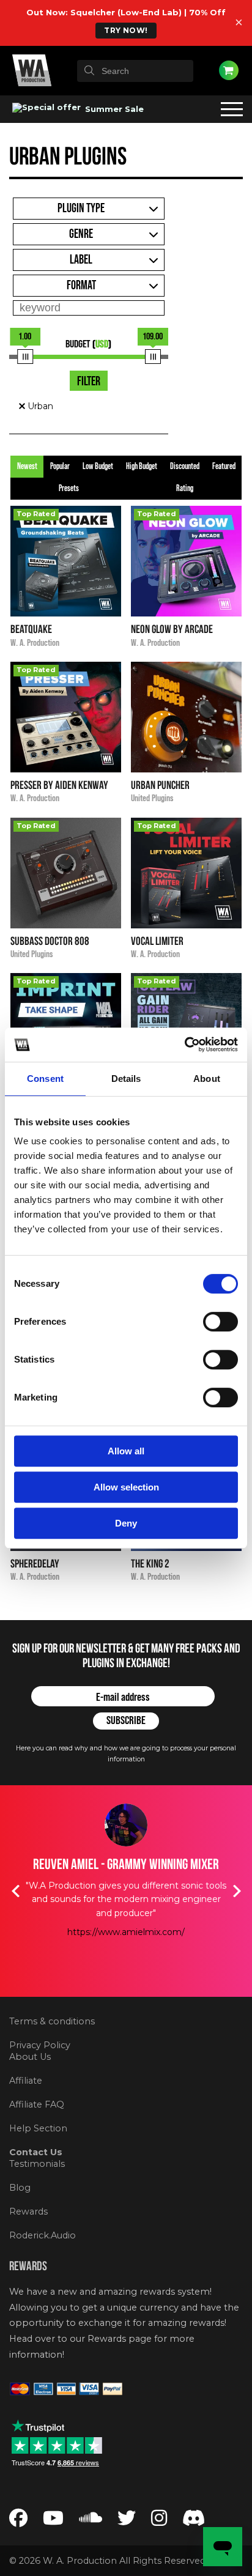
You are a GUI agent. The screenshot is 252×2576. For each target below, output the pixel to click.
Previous (15, 1891)
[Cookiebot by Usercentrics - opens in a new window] (184, 1045)
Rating (185, 489)
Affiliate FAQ (37, 2104)
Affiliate (26, 2081)
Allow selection (126, 1487)
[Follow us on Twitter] (127, 2521)
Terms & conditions (52, 2021)
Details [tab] (126, 1079)
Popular (60, 467)
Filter (89, 382)
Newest (27, 467)
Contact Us (36, 2152)
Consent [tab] (45, 1079)
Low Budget (98, 467)
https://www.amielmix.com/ (126, 1932)
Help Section (38, 2128)
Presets (69, 489)
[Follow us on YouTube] (53, 2521)
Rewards (28, 2211)
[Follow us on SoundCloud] (91, 2521)
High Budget (142, 467)
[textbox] (135, 71)
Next (237, 1891)
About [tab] (207, 1079)
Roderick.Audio (43, 2235)
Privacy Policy (40, 2045)
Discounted (185, 467)
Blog (20, 2188)
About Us (30, 2057)
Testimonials (37, 2164)
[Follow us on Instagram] (159, 2521)
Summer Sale (113, 109)
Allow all (126, 1451)
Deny (126, 1523)
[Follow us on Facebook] (18, 2521)
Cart (229, 70)
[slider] (25, 357)
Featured (224, 467)
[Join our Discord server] (194, 2521)
